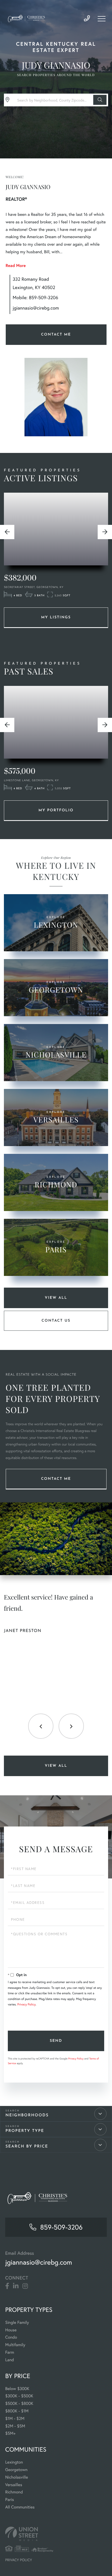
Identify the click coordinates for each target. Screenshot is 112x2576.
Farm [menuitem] (10, 2352)
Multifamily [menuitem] (15, 2345)
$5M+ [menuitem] (10, 2433)
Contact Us (56, 1321)
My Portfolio (56, 810)
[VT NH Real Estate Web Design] (56, 2534)
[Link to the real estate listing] (56, 529)
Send (56, 2041)
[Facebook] (7, 2286)
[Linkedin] (16, 2286)
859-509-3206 (87, 19)
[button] (100, 100)
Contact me (56, 1479)
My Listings (56, 617)
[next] (105, 532)
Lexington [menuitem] (14, 2462)
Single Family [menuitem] (17, 2322)
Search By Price (27, 2147)
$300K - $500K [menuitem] (19, 2396)
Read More (16, 266)
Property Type (25, 2131)
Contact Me (56, 335)
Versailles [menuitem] (14, 2485)
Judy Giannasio (56, 65)
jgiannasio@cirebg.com (36, 308)
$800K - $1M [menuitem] (17, 2411)
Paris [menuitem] (10, 2500)
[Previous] (7, 532)
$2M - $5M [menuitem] (15, 2426)
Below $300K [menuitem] (17, 2389)
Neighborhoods (27, 2115)
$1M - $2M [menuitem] (15, 2418)
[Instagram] (25, 2286)
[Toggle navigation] (102, 19)
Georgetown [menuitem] (16, 2470)
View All (56, 1298)
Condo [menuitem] (11, 2337)
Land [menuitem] (10, 2360)
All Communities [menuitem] (20, 2507)
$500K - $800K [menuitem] (19, 2403)
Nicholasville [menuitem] (17, 2477)
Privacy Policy (26, 2005)
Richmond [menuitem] (14, 2492)
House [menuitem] (11, 2330)
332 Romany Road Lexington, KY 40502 (34, 283)
